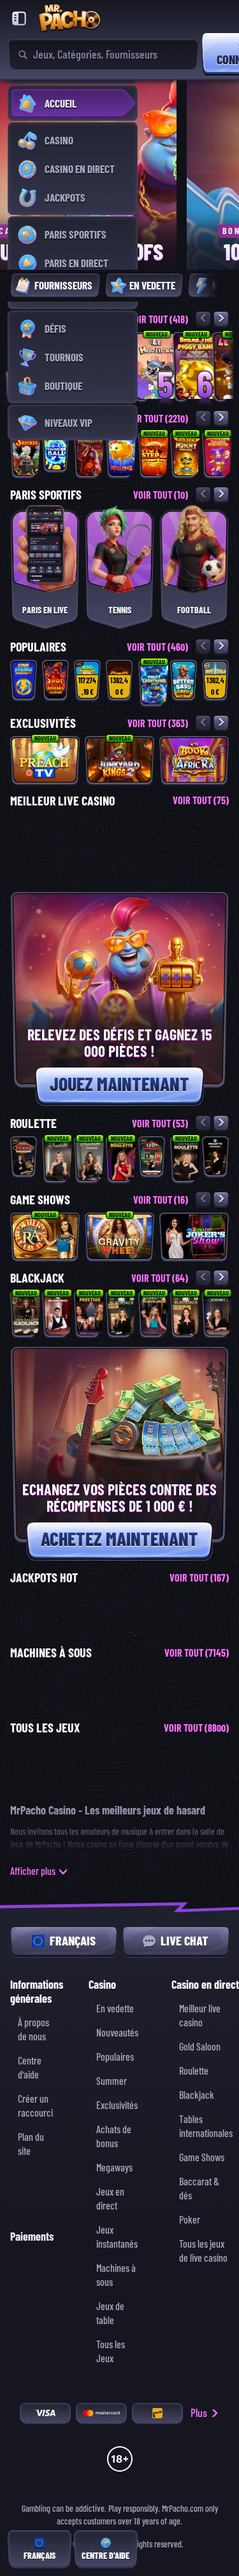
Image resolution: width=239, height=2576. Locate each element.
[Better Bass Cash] (184, 680)
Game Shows (202, 2158)
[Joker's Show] (194, 1236)
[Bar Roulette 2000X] (215, 1156)
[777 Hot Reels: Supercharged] (215, 680)
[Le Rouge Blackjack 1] (218, 1314)
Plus (199, 2413)
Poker (190, 2220)
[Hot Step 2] (154, 454)
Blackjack (197, 2095)
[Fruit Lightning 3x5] (154, 683)
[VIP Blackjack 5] (186, 1314)
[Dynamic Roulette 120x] (152, 1156)
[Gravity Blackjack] (154, 1314)
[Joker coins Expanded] (218, 454)
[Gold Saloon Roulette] (186, 1159)
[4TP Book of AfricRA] (194, 760)
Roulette (194, 2071)
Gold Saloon (200, 2047)
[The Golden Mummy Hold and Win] (186, 454)
